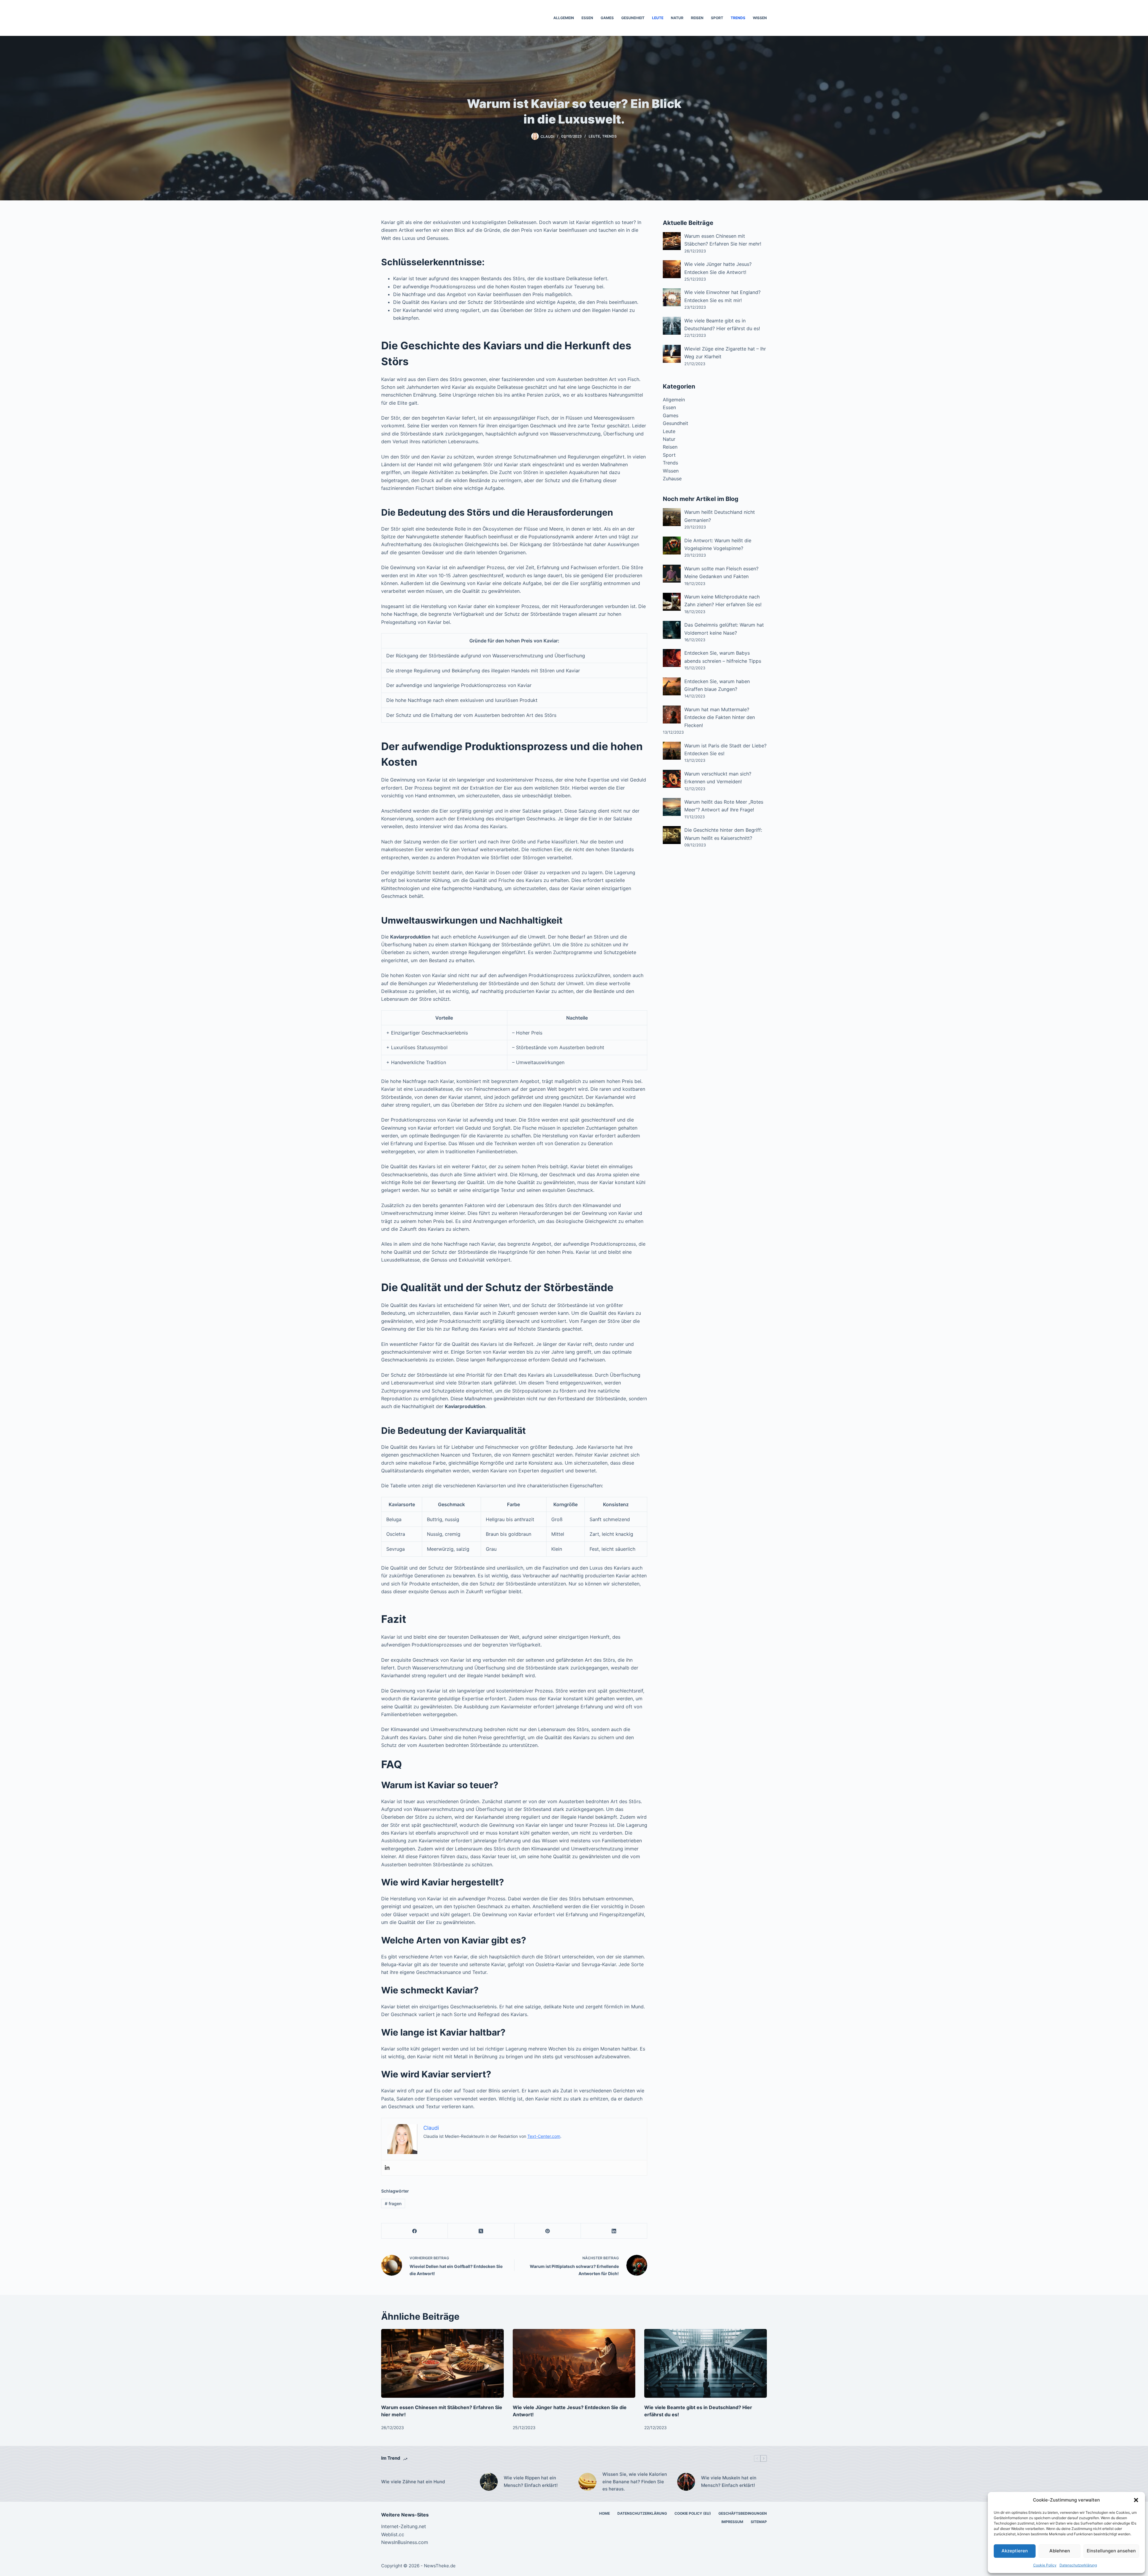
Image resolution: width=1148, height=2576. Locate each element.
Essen (587, 18)
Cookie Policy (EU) (693, 2513)
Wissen (760, 18)
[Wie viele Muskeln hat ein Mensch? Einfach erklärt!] (686, 2482)
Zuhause (672, 479)
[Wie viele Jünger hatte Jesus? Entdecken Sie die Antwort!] (574, 2364)
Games (607, 18)
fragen (393, 2203)
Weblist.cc (393, 2534)
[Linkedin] (387, 2168)
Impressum (732, 2522)
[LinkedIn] (614, 2231)
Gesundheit (633, 18)
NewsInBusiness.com (405, 2542)
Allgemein (564, 18)
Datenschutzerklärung (1078, 2565)
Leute (658, 18)
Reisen (697, 18)
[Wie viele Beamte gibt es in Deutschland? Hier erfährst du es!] (706, 2364)
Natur (677, 18)
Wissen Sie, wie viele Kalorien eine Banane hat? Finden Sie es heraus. (635, 2482)
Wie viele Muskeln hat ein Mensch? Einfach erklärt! (729, 2481)
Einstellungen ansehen (1111, 2551)
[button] (1136, 2500)
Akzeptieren (1015, 2551)
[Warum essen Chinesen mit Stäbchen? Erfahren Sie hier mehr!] (442, 2364)
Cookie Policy (1045, 2565)
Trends (738, 18)
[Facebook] (415, 2231)
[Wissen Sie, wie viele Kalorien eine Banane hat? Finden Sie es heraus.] (587, 2482)
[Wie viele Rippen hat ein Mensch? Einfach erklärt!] (489, 2482)
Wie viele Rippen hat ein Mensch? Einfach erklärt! (531, 2481)
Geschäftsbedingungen (743, 2513)
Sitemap (759, 2522)
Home (604, 2513)
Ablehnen (1060, 2551)
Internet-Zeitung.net (404, 2526)
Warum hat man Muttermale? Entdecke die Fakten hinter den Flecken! (720, 717)
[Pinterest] (548, 2231)
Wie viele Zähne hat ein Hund (413, 2482)
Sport (717, 18)
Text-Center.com (544, 2136)
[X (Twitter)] (481, 2231)
